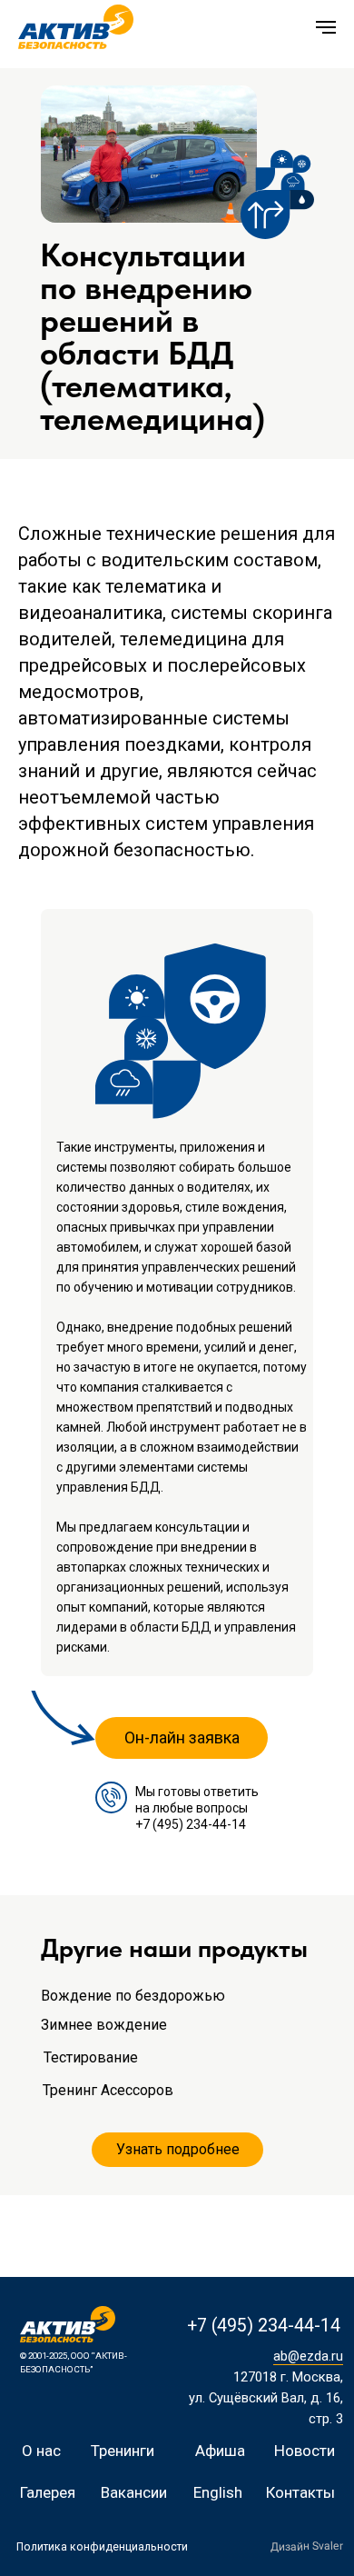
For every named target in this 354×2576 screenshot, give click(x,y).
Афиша (220, 2451)
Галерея (48, 2492)
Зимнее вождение (104, 2025)
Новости (305, 2451)
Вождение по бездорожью (133, 1996)
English (218, 2492)
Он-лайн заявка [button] (182, 1737)
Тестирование (91, 2057)
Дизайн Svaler (307, 2546)
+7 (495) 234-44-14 (191, 1824)
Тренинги (123, 2451)
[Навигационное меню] (326, 27)
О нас (41, 2451)
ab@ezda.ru (308, 2356)
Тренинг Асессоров (108, 2090)
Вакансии (134, 2492)
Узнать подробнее (178, 2149)
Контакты (300, 2492)
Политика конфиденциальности (102, 2547)
